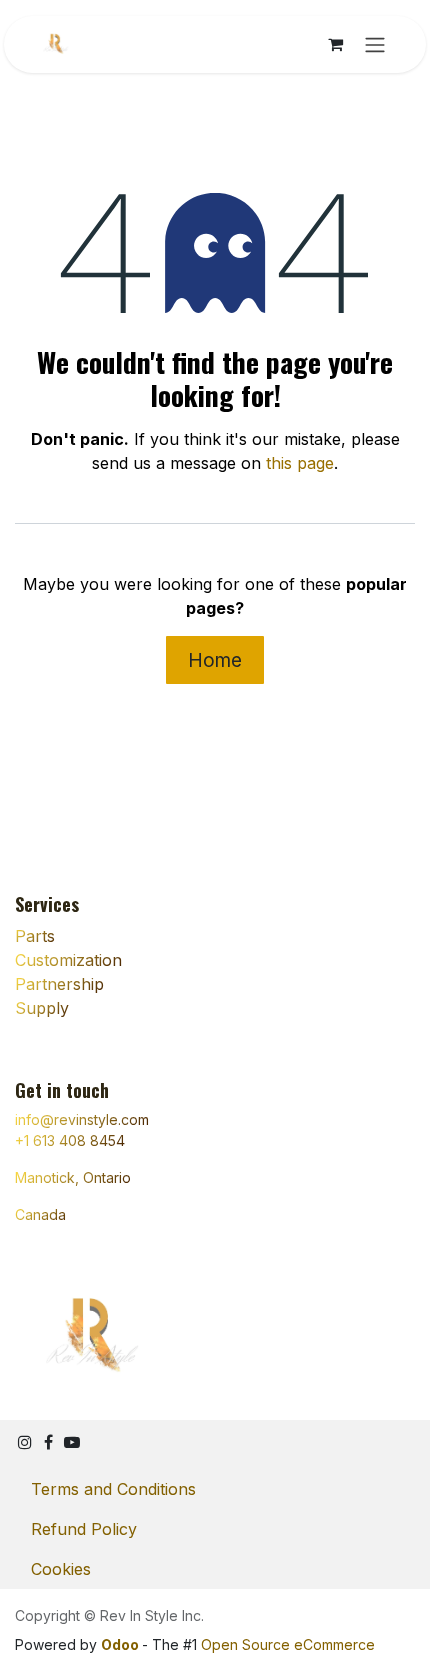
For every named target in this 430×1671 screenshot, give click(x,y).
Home (215, 660)
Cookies (61, 1569)
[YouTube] (72, 1442)
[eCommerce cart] (335, 44)
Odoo (121, 1644)
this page (300, 463)
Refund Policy (84, 1529)
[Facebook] (48, 1442)
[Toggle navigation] (375, 44)
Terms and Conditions (113, 1489)
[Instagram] (25, 1442)
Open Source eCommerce (288, 1644)
